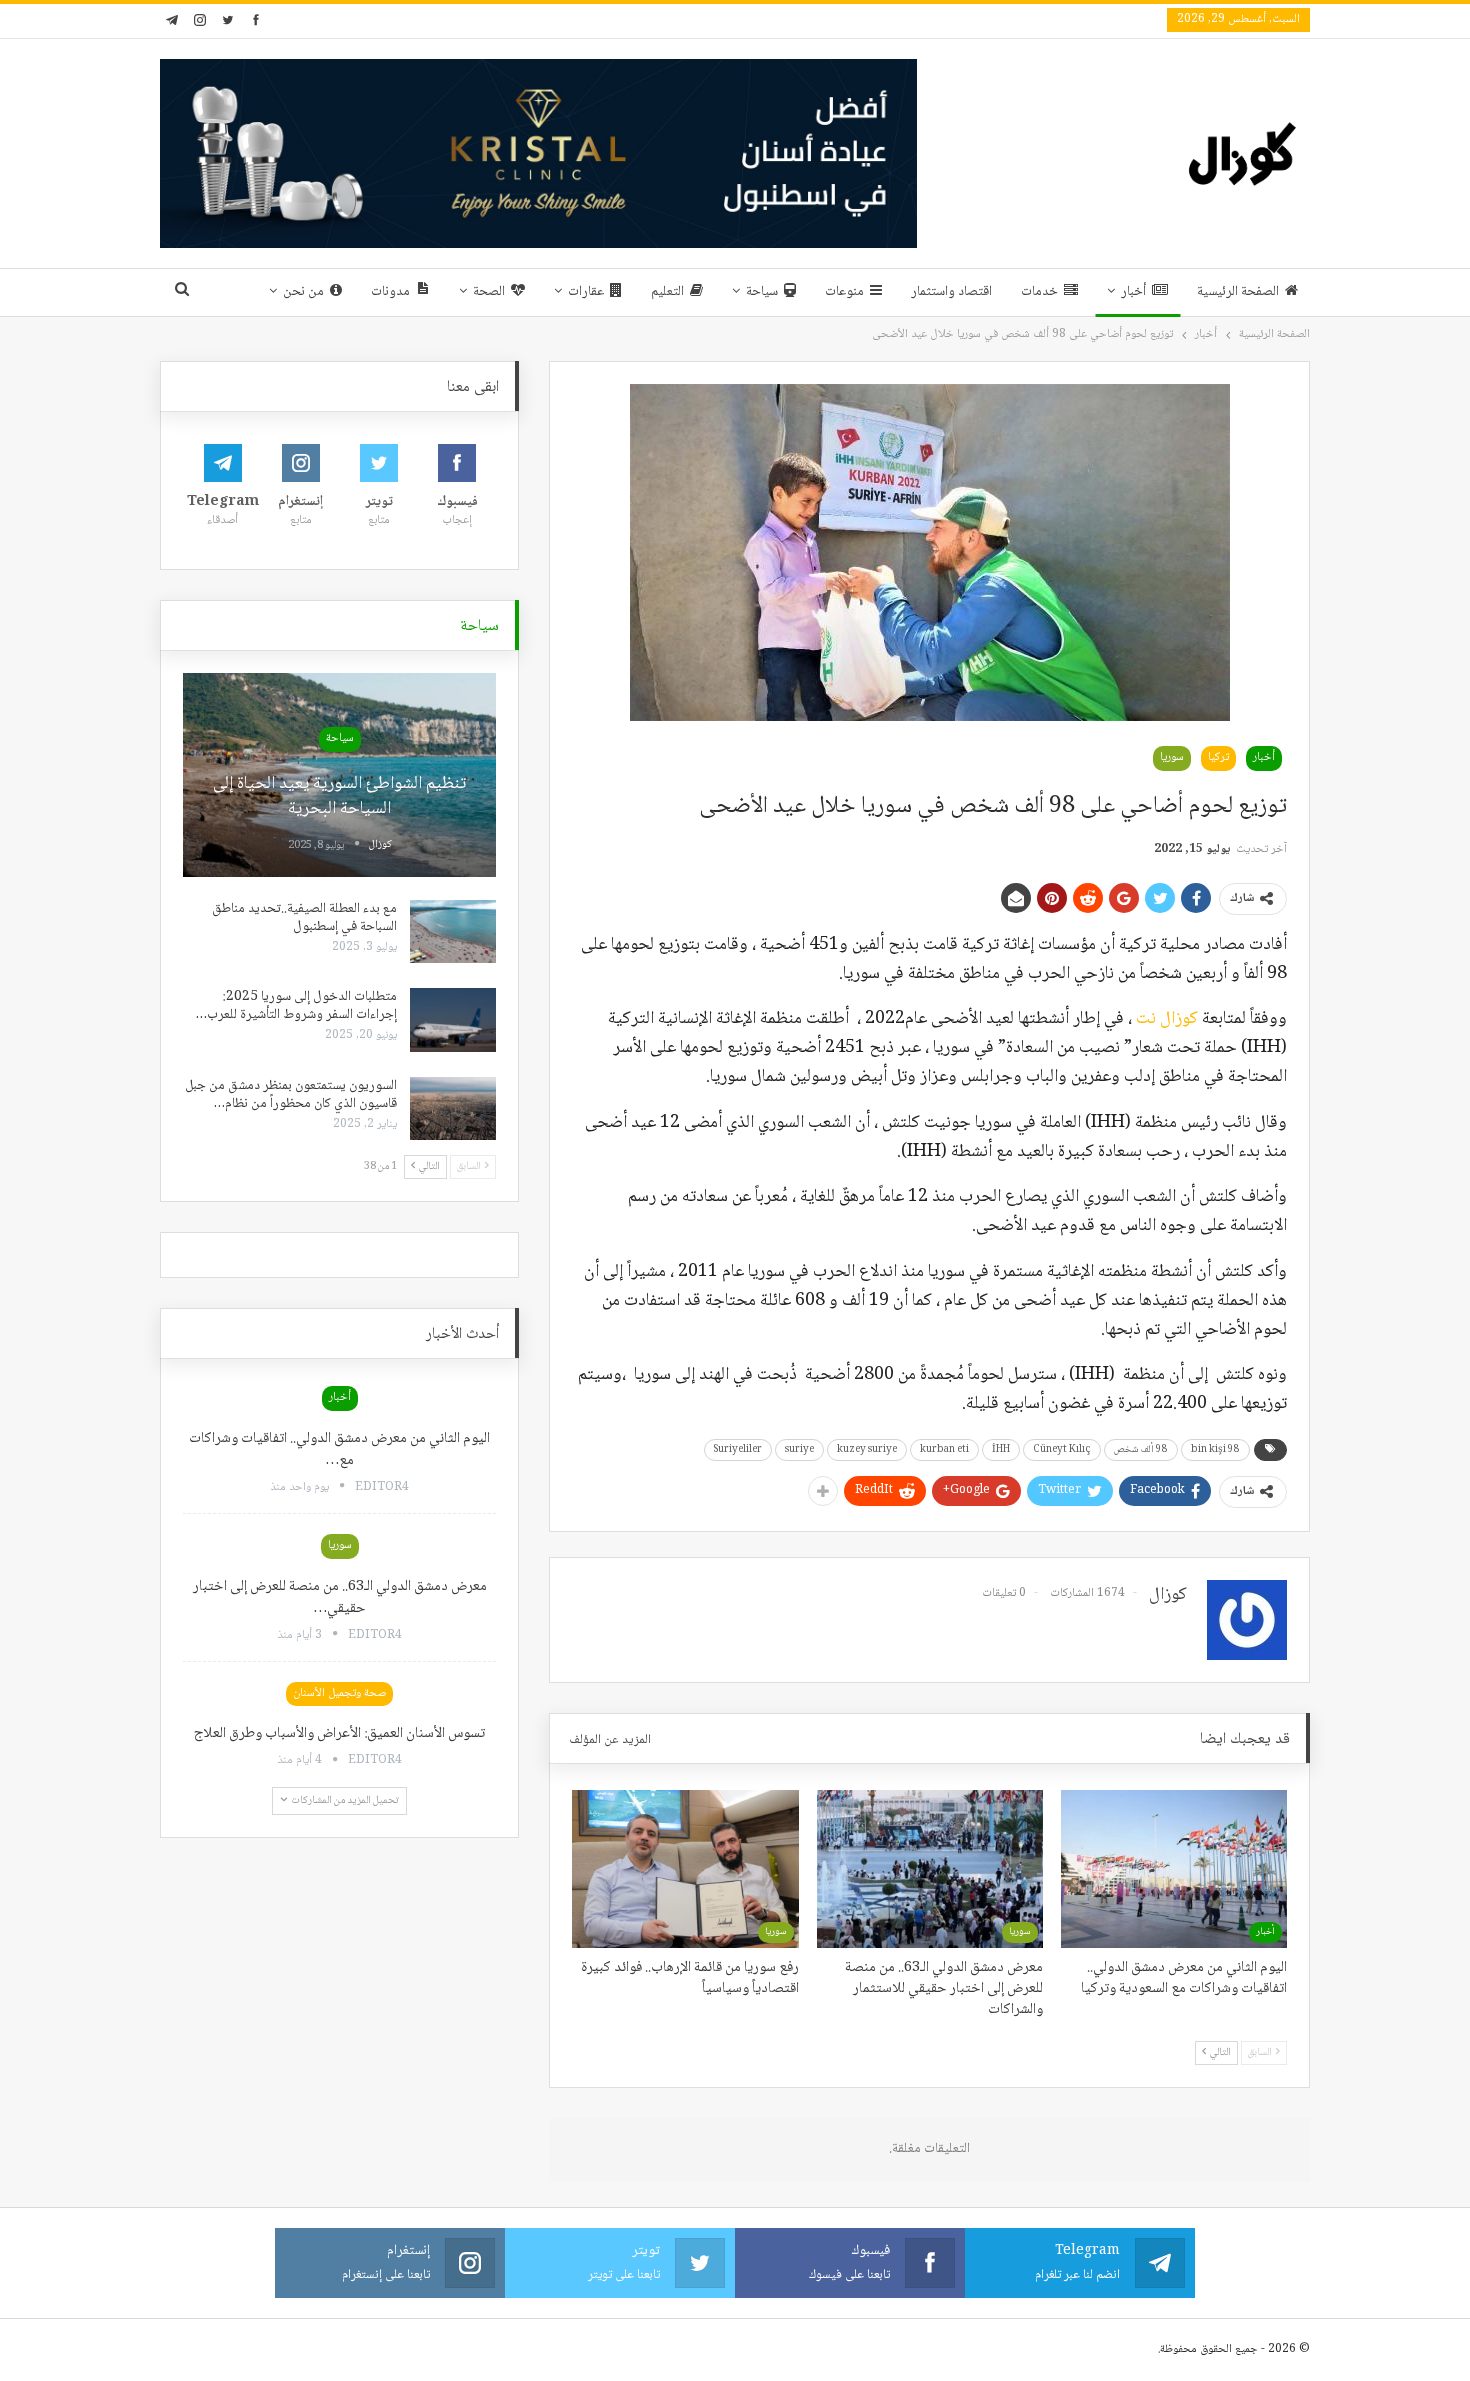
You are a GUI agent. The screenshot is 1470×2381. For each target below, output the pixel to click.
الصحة (489, 292)
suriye (799, 1449)
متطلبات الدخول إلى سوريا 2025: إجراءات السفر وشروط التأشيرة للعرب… (296, 1006)
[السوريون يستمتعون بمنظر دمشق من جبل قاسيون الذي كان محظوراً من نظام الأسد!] (453, 1109)
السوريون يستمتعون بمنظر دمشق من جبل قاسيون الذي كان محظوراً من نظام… (291, 1095)
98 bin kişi (1215, 1449)
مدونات (390, 292)
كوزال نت (1167, 1019)
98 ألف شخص (1141, 1449)
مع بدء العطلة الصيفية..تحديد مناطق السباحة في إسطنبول (304, 918)
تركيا (1218, 757)
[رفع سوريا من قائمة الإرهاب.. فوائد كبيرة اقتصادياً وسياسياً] (685, 1869)
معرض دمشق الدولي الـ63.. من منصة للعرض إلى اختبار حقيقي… (340, 1598)
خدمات (1039, 292)
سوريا (1172, 757)
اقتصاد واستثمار (951, 292)
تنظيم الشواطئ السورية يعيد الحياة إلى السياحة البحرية (339, 796)
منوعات (844, 292)
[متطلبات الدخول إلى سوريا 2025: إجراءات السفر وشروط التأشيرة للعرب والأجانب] (453, 1020)
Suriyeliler (738, 1449)
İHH (1001, 1449)
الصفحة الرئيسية (1238, 292)
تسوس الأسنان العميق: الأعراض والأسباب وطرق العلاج (339, 1734)
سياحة (762, 292)
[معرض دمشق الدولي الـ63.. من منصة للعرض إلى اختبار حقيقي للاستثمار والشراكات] (930, 1869)
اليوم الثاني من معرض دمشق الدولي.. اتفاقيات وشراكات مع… (339, 1450)
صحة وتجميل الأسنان (339, 1693)
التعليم (667, 292)
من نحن (303, 292)
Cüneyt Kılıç (1062, 1449)
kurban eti (944, 1449)
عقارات (586, 292)
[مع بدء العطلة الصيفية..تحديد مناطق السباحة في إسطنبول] (453, 932)
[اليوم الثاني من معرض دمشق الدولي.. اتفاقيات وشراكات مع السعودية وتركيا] (1174, 1869)
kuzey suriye (867, 1449)
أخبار (1133, 292)
